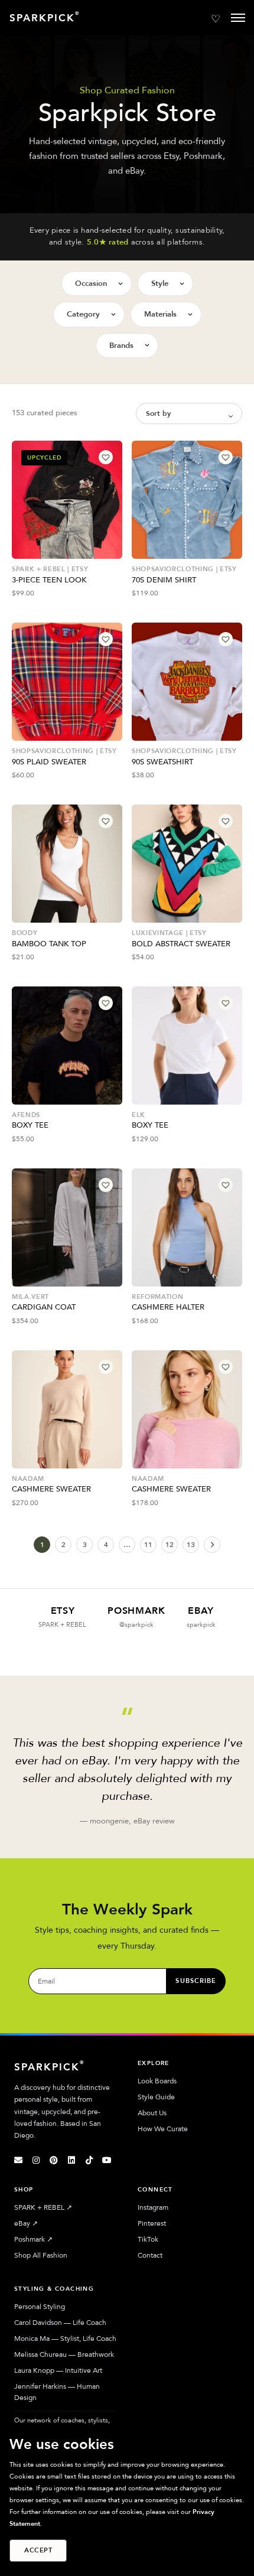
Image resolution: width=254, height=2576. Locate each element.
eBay (26, 2223)
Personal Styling (40, 2307)
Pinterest (152, 2223)
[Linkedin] (71, 2160)
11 (148, 1545)
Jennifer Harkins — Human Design (57, 2392)
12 (170, 1545)
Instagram (153, 2207)
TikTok (148, 2239)
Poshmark (33, 2239)
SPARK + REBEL (43, 2207)
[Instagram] (36, 2160)
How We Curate (163, 2129)
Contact (150, 2255)
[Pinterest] (54, 2160)
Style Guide (156, 2097)
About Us (152, 2113)
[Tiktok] (89, 2160)
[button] (106, 457)
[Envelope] (18, 2160)
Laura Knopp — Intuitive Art (58, 2370)
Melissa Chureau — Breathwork (64, 2354)
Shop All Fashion (41, 2255)
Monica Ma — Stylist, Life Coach (65, 2339)
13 (191, 1545)
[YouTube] (107, 2160)
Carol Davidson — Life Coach (60, 2323)
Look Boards (157, 2081)
